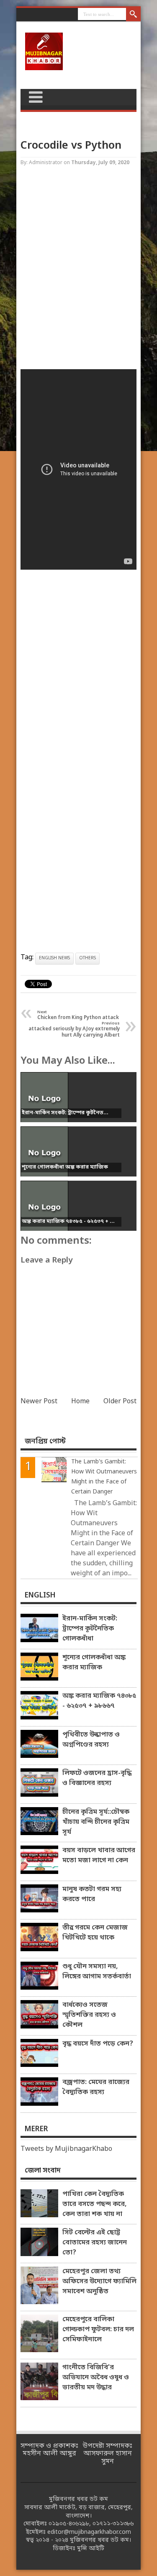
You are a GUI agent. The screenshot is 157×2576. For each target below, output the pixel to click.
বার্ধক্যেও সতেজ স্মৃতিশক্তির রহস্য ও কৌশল (89, 2015)
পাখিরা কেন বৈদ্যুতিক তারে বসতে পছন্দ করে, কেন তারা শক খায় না (95, 2204)
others (88, 958)
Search (133, 15)
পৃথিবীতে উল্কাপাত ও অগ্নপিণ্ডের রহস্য (91, 1740)
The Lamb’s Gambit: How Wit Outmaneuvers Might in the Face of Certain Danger (104, 1477)
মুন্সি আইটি (91, 2549)
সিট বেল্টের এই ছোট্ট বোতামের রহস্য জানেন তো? (95, 2243)
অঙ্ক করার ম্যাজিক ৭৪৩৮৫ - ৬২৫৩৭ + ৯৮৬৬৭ (99, 1701)
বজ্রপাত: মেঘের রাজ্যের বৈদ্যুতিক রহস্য (96, 2087)
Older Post (120, 1402)
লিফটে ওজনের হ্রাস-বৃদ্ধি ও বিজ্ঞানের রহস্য (97, 1778)
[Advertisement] (78, 270)
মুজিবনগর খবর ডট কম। (100, 2540)
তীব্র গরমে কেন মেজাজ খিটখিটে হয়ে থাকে (95, 1933)
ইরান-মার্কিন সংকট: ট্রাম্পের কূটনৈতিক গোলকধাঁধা (90, 1629)
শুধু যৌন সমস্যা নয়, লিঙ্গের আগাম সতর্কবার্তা (97, 1972)
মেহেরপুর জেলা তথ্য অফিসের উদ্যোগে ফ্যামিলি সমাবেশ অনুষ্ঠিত (99, 2282)
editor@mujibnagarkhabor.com (89, 2532)
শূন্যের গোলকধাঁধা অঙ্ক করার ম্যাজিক (94, 1663)
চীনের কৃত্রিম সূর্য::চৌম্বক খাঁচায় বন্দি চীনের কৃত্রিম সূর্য (96, 1822)
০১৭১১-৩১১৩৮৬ (113, 2524)
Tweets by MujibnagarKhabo (66, 2149)
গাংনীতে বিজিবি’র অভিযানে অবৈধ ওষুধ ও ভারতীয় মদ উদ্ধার (96, 2378)
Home (80, 1402)
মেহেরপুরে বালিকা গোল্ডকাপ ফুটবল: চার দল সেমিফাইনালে (98, 2330)
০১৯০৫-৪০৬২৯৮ (69, 2524)
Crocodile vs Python (71, 146)
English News (54, 958)
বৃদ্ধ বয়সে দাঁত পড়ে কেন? (98, 2044)
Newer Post (39, 1402)
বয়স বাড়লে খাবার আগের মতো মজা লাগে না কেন (99, 1856)
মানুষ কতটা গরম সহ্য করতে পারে (92, 1894)
